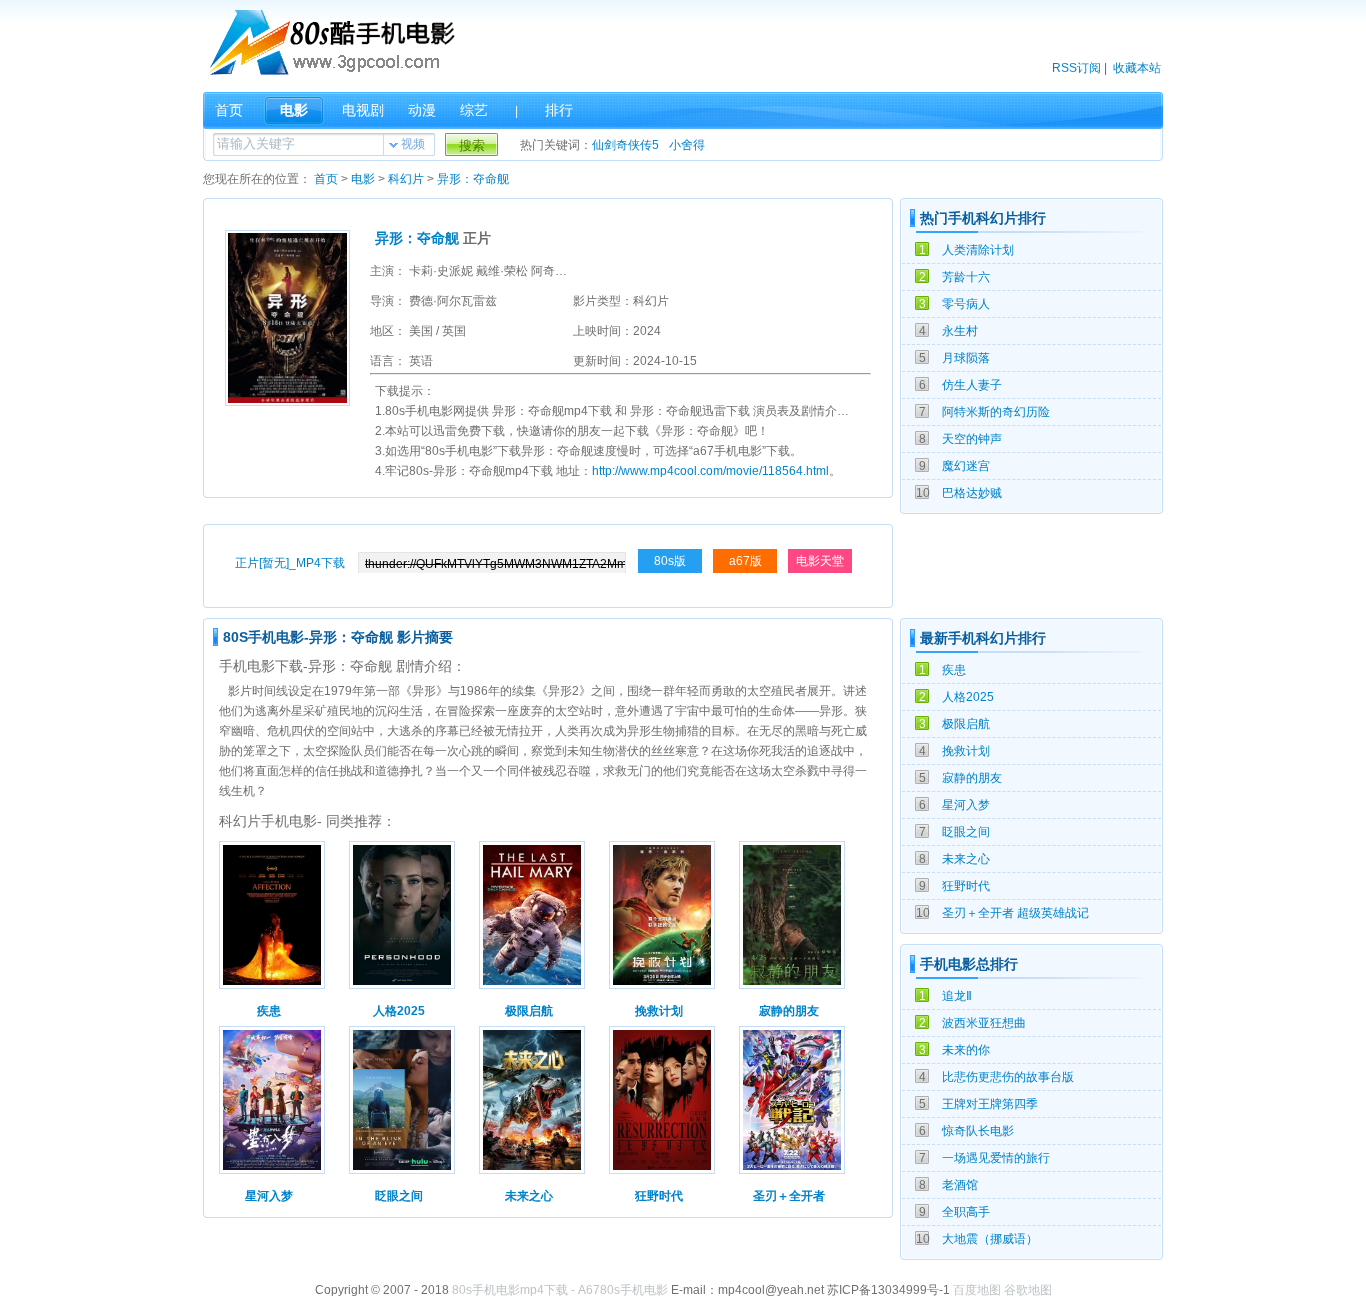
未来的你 (966, 1050)
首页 (229, 110)
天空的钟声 (972, 439)
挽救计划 (966, 751)
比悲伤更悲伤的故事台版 (1008, 1077)
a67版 (745, 561)
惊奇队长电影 (978, 1131)
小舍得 (687, 145)
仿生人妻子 (972, 385)
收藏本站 (1137, 68)
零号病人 (966, 304)
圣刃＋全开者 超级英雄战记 (1015, 913)
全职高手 (966, 1212)
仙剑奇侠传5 (625, 145)
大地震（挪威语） (990, 1239)
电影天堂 (820, 561)
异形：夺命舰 (473, 179)
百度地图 (977, 1290)
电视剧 (363, 110)
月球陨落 (966, 358)
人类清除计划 (978, 250)
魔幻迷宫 (966, 466)
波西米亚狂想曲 (984, 1023)
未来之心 (966, 859)
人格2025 (968, 697)
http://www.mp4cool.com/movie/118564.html (710, 471)
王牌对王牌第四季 (990, 1104)
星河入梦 (966, 805)
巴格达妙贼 (972, 493)
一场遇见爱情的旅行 (996, 1158)
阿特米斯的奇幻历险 (996, 412)
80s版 (670, 561)
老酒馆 (960, 1185)
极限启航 (966, 724)
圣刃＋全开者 (789, 1196)
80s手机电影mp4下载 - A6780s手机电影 (560, 1290)
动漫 (422, 110)
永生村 (960, 331)
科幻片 (406, 179)
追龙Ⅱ (957, 996)
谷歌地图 (1028, 1290)
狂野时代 (966, 886)
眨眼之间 (966, 832)
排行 (559, 110)
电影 (294, 110)
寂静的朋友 (972, 778)
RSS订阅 (1076, 68)
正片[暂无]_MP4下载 (290, 563)
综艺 (474, 110)
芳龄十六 (966, 277)
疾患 (954, 670)
